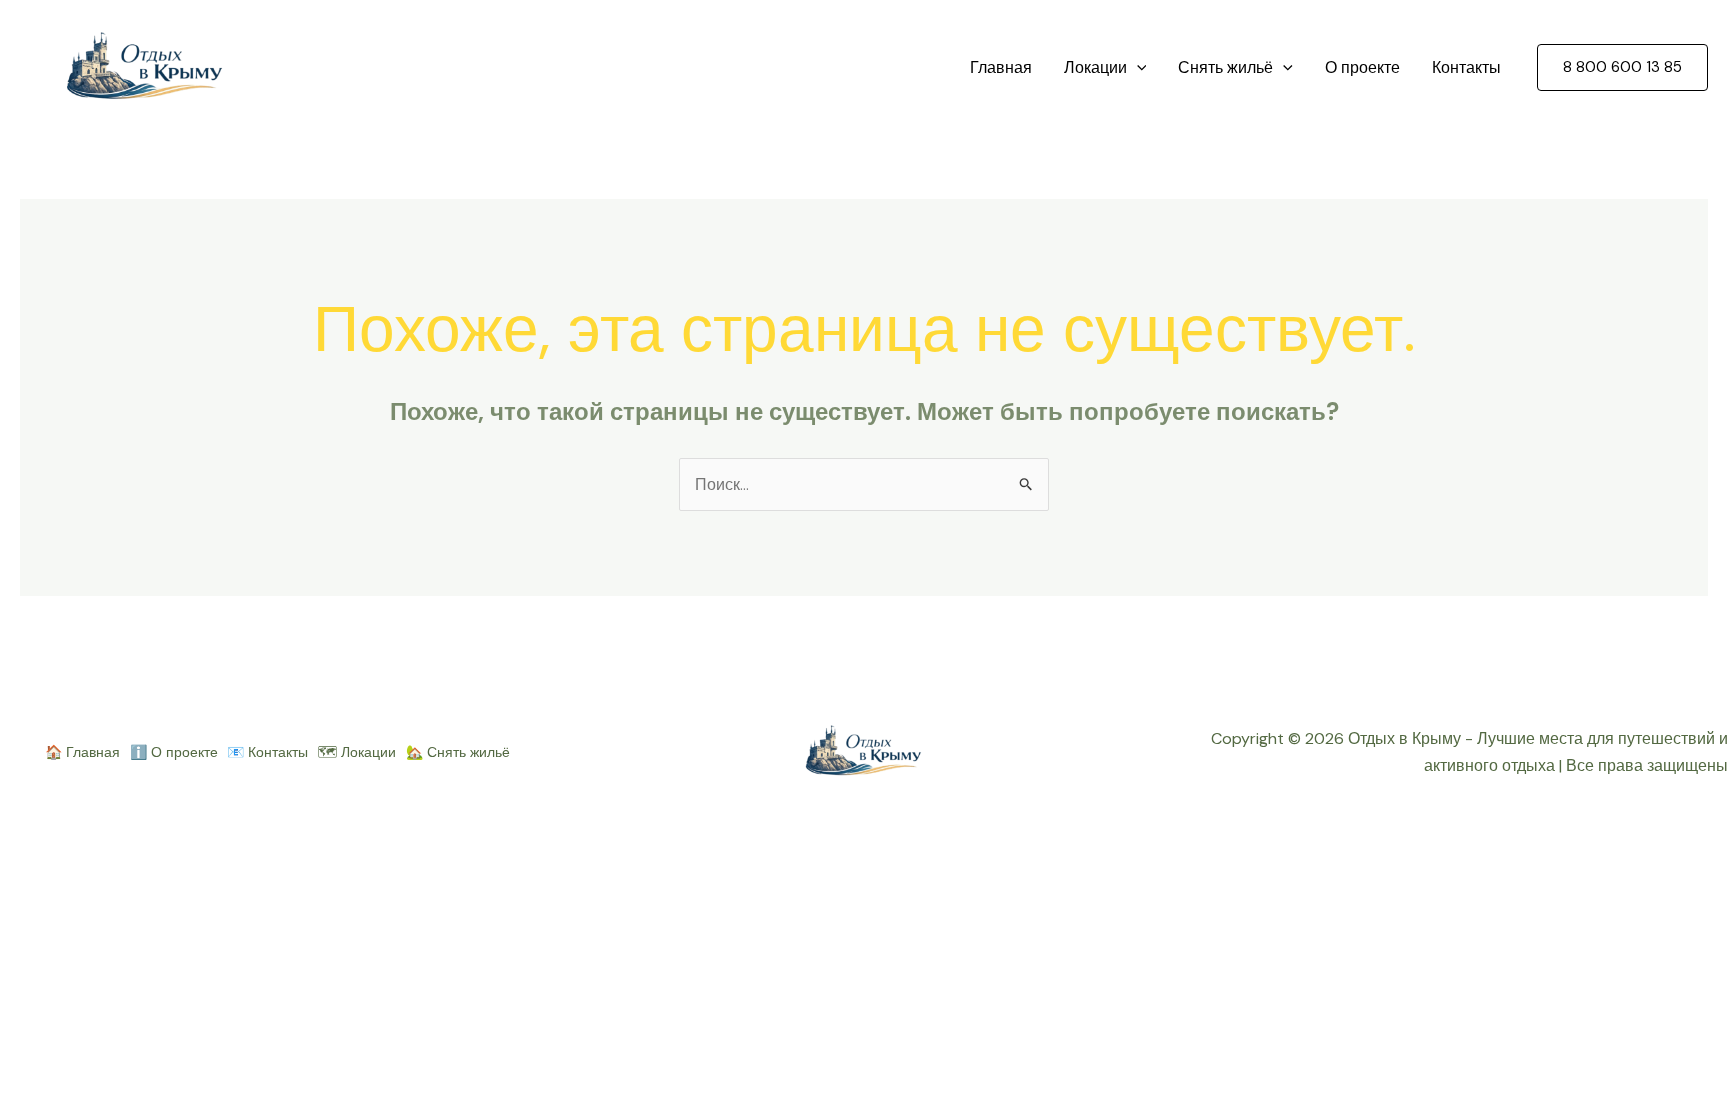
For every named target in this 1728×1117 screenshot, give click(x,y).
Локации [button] (1095, 67)
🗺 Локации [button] (357, 752)
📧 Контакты (267, 752)
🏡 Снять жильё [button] (458, 752)
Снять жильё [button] (1225, 67)
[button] (1137, 68)
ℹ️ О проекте (174, 752)
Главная (1001, 67)
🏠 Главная (82, 752)
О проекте (1362, 67)
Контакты (1466, 67)
